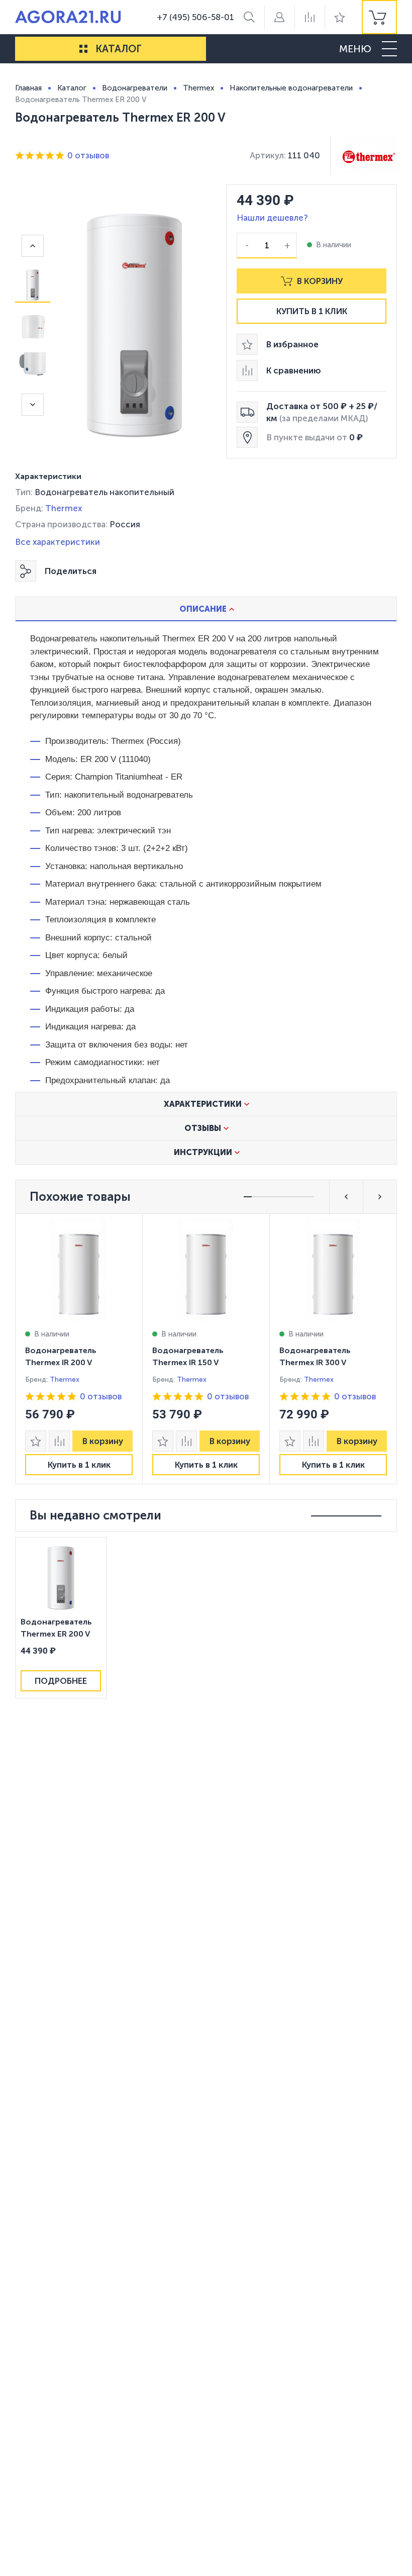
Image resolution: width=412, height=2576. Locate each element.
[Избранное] (340, 17)
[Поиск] (249, 17)
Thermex (64, 508)
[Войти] (279, 17)
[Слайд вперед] (33, 405)
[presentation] (79, 1349)
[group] (379, 17)
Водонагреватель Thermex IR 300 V (315, 1356)
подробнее (61, 1681)
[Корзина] (379, 17)
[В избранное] (36, 1441)
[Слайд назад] (33, 246)
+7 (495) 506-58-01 (195, 17)
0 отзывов (88, 155)
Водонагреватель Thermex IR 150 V (188, 1356)
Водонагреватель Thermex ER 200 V (56, 1628)
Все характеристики (58, 542)
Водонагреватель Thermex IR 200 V (61, 1356)
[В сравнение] (59, 1441)
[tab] (206, 609)
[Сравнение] (310, 17)
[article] (79, 1349)
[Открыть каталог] (83, 49)
